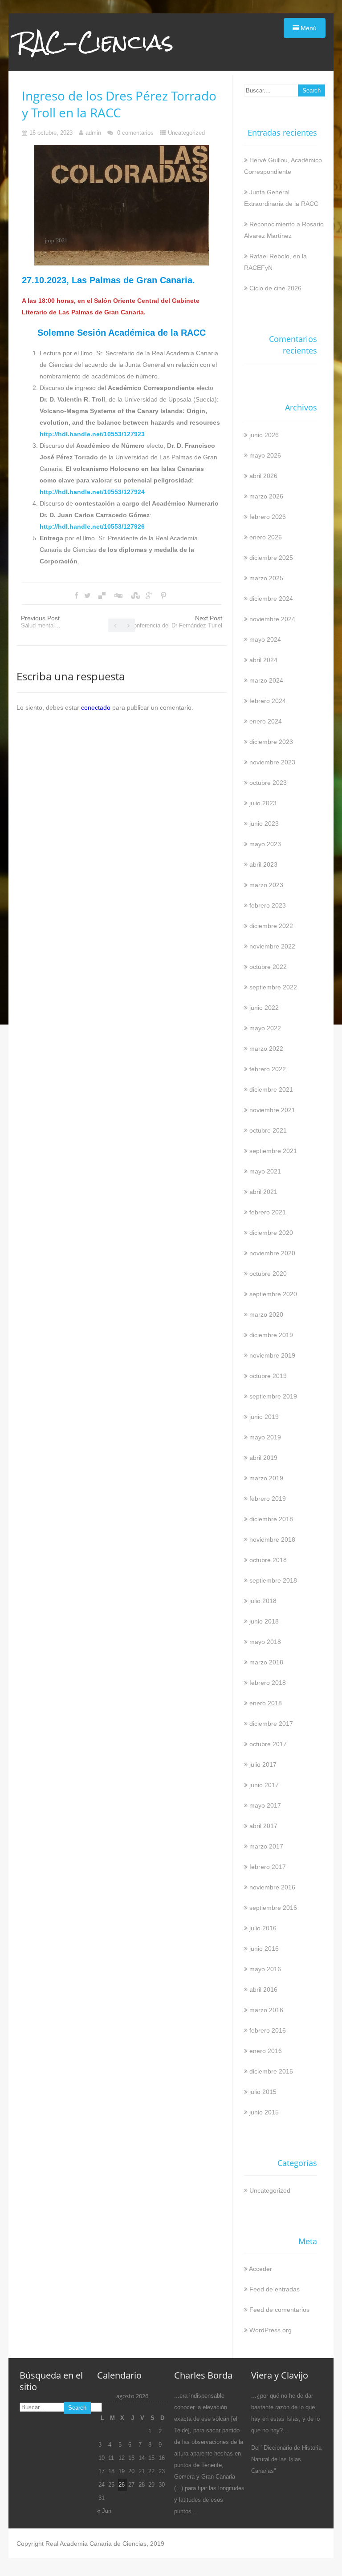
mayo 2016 (265, 1969)
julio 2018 (263, 1601)
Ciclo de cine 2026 (275, 288)
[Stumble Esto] (134, 596)
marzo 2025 (266, 578)
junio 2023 (264, 824)
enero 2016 (266, 2051)
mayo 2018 (265, 1642)
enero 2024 (266, 721)
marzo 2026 (266, 496)
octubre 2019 (268, 1376)
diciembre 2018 (271, 1519)
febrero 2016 (268, 2030)
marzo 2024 (266, 680)
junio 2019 (264, 1417)
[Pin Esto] (163, 596)
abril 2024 (263, 660)
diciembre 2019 (271, 1335)
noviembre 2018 (272, 1539)
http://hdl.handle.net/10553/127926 (92, 526)
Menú (308, 28)
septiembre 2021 (273, 1151)
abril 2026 (263, 476)
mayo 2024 (265, 639)
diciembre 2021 (271, 1089)
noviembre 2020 (272, 1253)
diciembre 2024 (271, 599)
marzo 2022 (266, 1049)
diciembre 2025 (271, 558)
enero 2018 (266, 1703)
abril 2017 (263, 1826)
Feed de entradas (275, 2289)
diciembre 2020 (271, 1233)
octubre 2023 (268, 783)
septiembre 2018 (273, 1580)
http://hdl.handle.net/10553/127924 (92, 492)
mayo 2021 (265, 1171)
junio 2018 (264, 1621)
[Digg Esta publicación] (118, 596)
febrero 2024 (268, 701)
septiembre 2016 (273, 1908)
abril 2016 (263, 1989)
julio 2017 (263, 1764)
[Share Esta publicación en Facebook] (76, 596)
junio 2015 (264, 2112)
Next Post (176, 622)
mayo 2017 (265, 1805)
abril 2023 (263, 864)
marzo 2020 (266, 1314)
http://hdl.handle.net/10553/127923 (92, 434)
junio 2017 (264, 1785)
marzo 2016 (266, 2010)
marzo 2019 (266, 1478)
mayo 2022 (265, 1028)
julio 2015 (263, 2092)
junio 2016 (264, 1949)
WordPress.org (271, 2330)
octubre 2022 (268, 967)
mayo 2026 (265, 455)
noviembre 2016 (272, 1887)
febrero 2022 (268, 1069)
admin (93, 133)
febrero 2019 (268, 1499)
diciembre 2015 (271, 2071)
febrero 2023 (268, 905)
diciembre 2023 (271, 742)
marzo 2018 (266, 1662)
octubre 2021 (268, 1130)
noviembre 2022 (272, 946)
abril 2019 (263, 1458)
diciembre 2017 (271, 1724)
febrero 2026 (268, 517)
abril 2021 (263, 1192)
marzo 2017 (266, 1846)
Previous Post (41, 622)
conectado (96, 707)
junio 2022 (264, 1008)
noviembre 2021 (272, 1110)
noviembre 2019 (272, 1355)
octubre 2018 (268, 1560)
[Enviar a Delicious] (102, 596)
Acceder (261, 2269)
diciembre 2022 (271, 926)
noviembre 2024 (272, 619)
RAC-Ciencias (95, 42)
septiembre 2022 (273, 987)
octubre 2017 (268, 1744)
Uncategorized (186, 133)
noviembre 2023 (272, 762)
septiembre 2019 (273, 1396)
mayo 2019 (265, 1437)
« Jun (104, 2511)
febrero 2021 (268, 1212)
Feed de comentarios (279, 2310)
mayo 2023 (265, 844)
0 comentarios (135, 133)
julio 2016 (263, 1928)
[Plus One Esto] (149, 596)
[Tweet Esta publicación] (88, 596)
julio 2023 (263, 803)
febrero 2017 (268, 1867)
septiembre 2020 (273, 1294)
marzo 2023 (266, 885)
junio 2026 (264, 435)
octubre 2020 (268, 1274)
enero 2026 (266, 537)
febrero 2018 (268, 1683)
